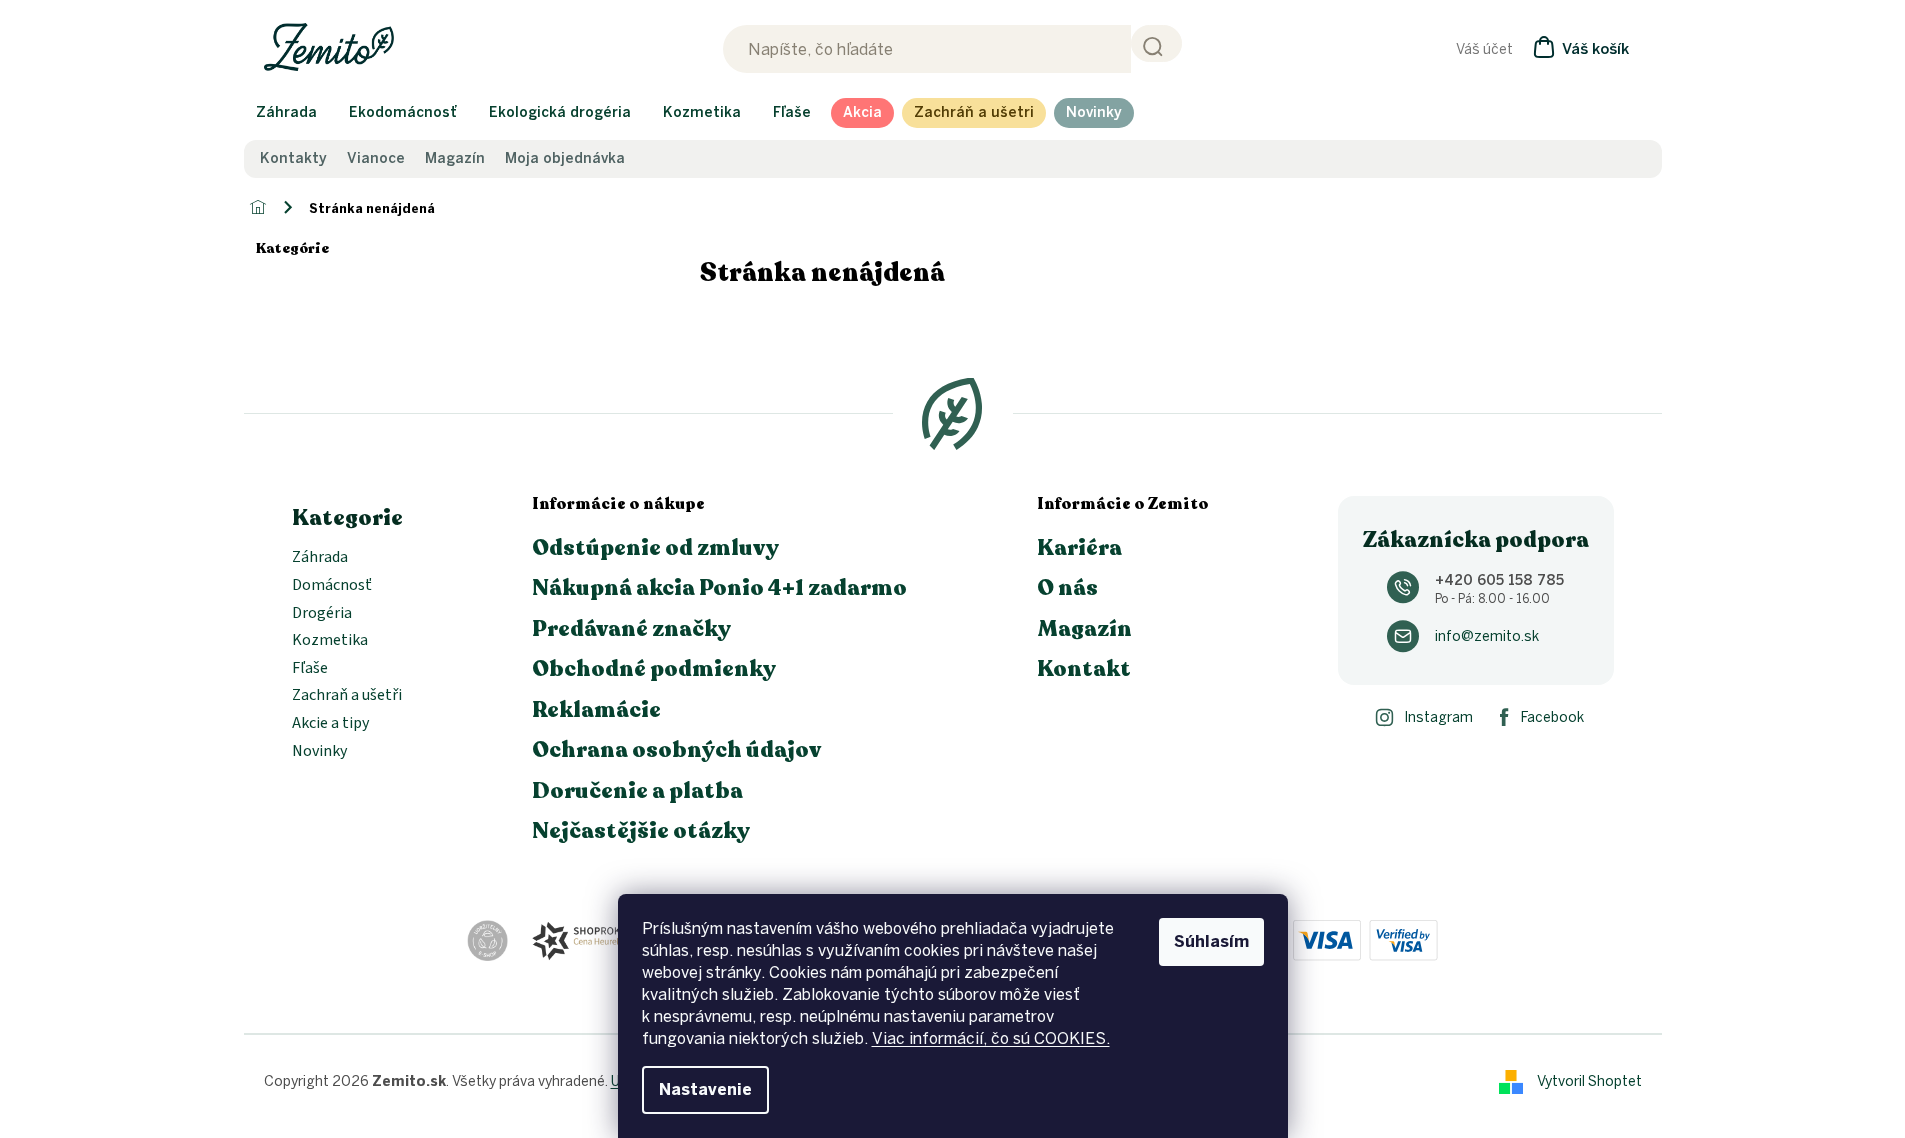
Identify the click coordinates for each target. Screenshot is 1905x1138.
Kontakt (1084, 669)
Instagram (1438, 717)
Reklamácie (596, 710)
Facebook (1552, 717)
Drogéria (322, 614)
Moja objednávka (565, 159)
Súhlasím (1211, 941)
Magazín (455, 159)
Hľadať (1156, 43)
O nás (1067, 588)
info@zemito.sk (1487, 636)
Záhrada (320, 558)
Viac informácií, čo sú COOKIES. (991, 1038)
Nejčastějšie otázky (641, 831)
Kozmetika (330, 641)
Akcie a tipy (330, 724)
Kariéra (1079, 548)
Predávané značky (631, 629)
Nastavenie (705, 1089)
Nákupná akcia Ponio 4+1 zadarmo (719, 588)
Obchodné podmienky (654, 669)
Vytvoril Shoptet (1589, 1081)
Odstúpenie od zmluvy (655, 548)
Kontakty (293, 159)
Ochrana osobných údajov (676, 750)
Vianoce (376, 159)
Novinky (319, 752)
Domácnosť (332, 586)
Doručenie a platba (637, 791)
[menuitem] (286, 113)
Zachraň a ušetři (347, 696)
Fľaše (310, 669)
